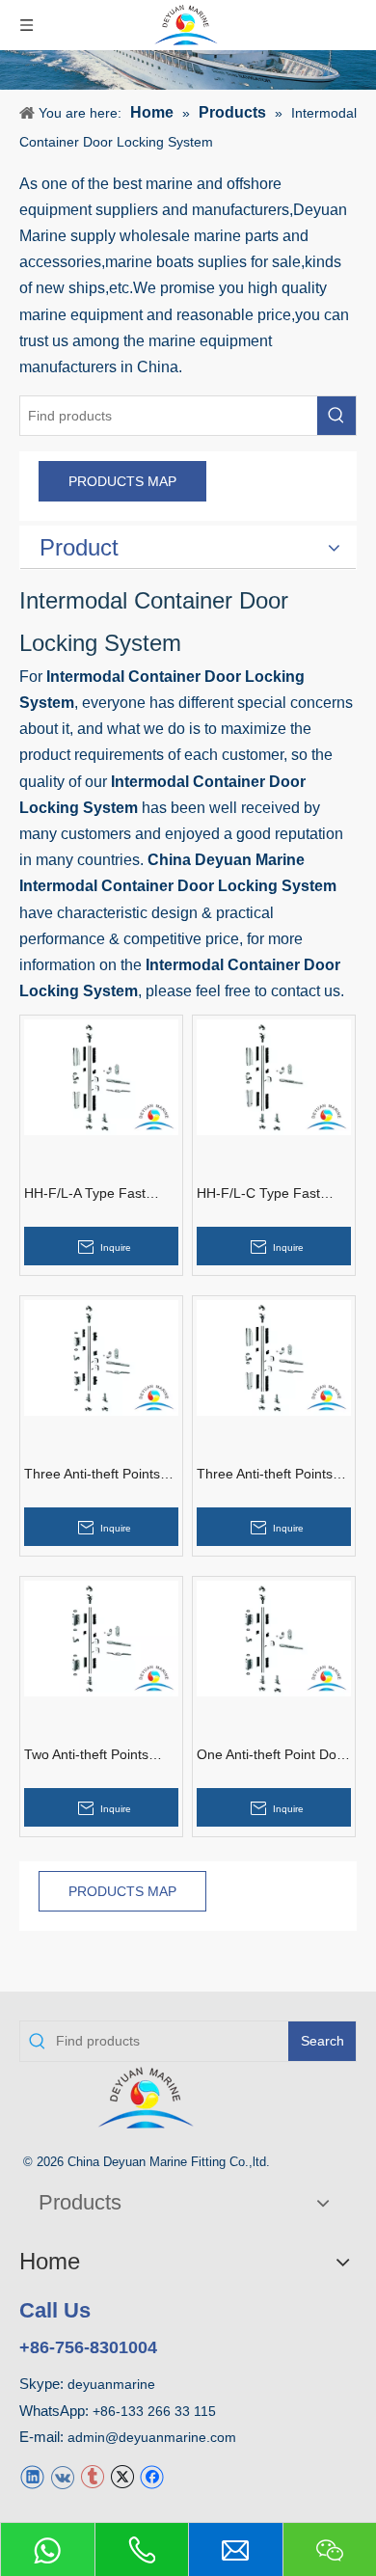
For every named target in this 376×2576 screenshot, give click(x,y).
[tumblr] (92, 2476)
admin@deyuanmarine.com (152, 2437)
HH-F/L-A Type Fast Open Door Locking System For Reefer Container (85, 1194)
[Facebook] (152, 2476)
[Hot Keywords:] (336, 416)
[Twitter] (122, 2476)
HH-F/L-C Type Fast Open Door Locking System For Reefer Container (258, 1194)
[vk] (62, 2476)
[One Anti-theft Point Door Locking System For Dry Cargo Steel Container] (274, 1637)
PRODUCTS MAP (122, 481)
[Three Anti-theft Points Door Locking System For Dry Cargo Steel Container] (101, 1356)
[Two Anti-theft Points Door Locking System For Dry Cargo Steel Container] (101, 1637)
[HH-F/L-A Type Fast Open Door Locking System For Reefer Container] (101, 1076)
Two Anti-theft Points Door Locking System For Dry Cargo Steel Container (89, 1755)
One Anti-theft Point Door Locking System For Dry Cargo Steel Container (273, 1755)
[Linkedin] (32, 2476)
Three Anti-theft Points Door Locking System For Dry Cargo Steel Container (92, 1475)
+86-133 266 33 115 (154, 2411)
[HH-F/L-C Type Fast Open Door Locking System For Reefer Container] (274, 1076)
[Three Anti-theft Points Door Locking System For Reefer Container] (274, 1356)
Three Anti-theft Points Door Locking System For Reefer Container (265, 1475)
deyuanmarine (111, 2384)
